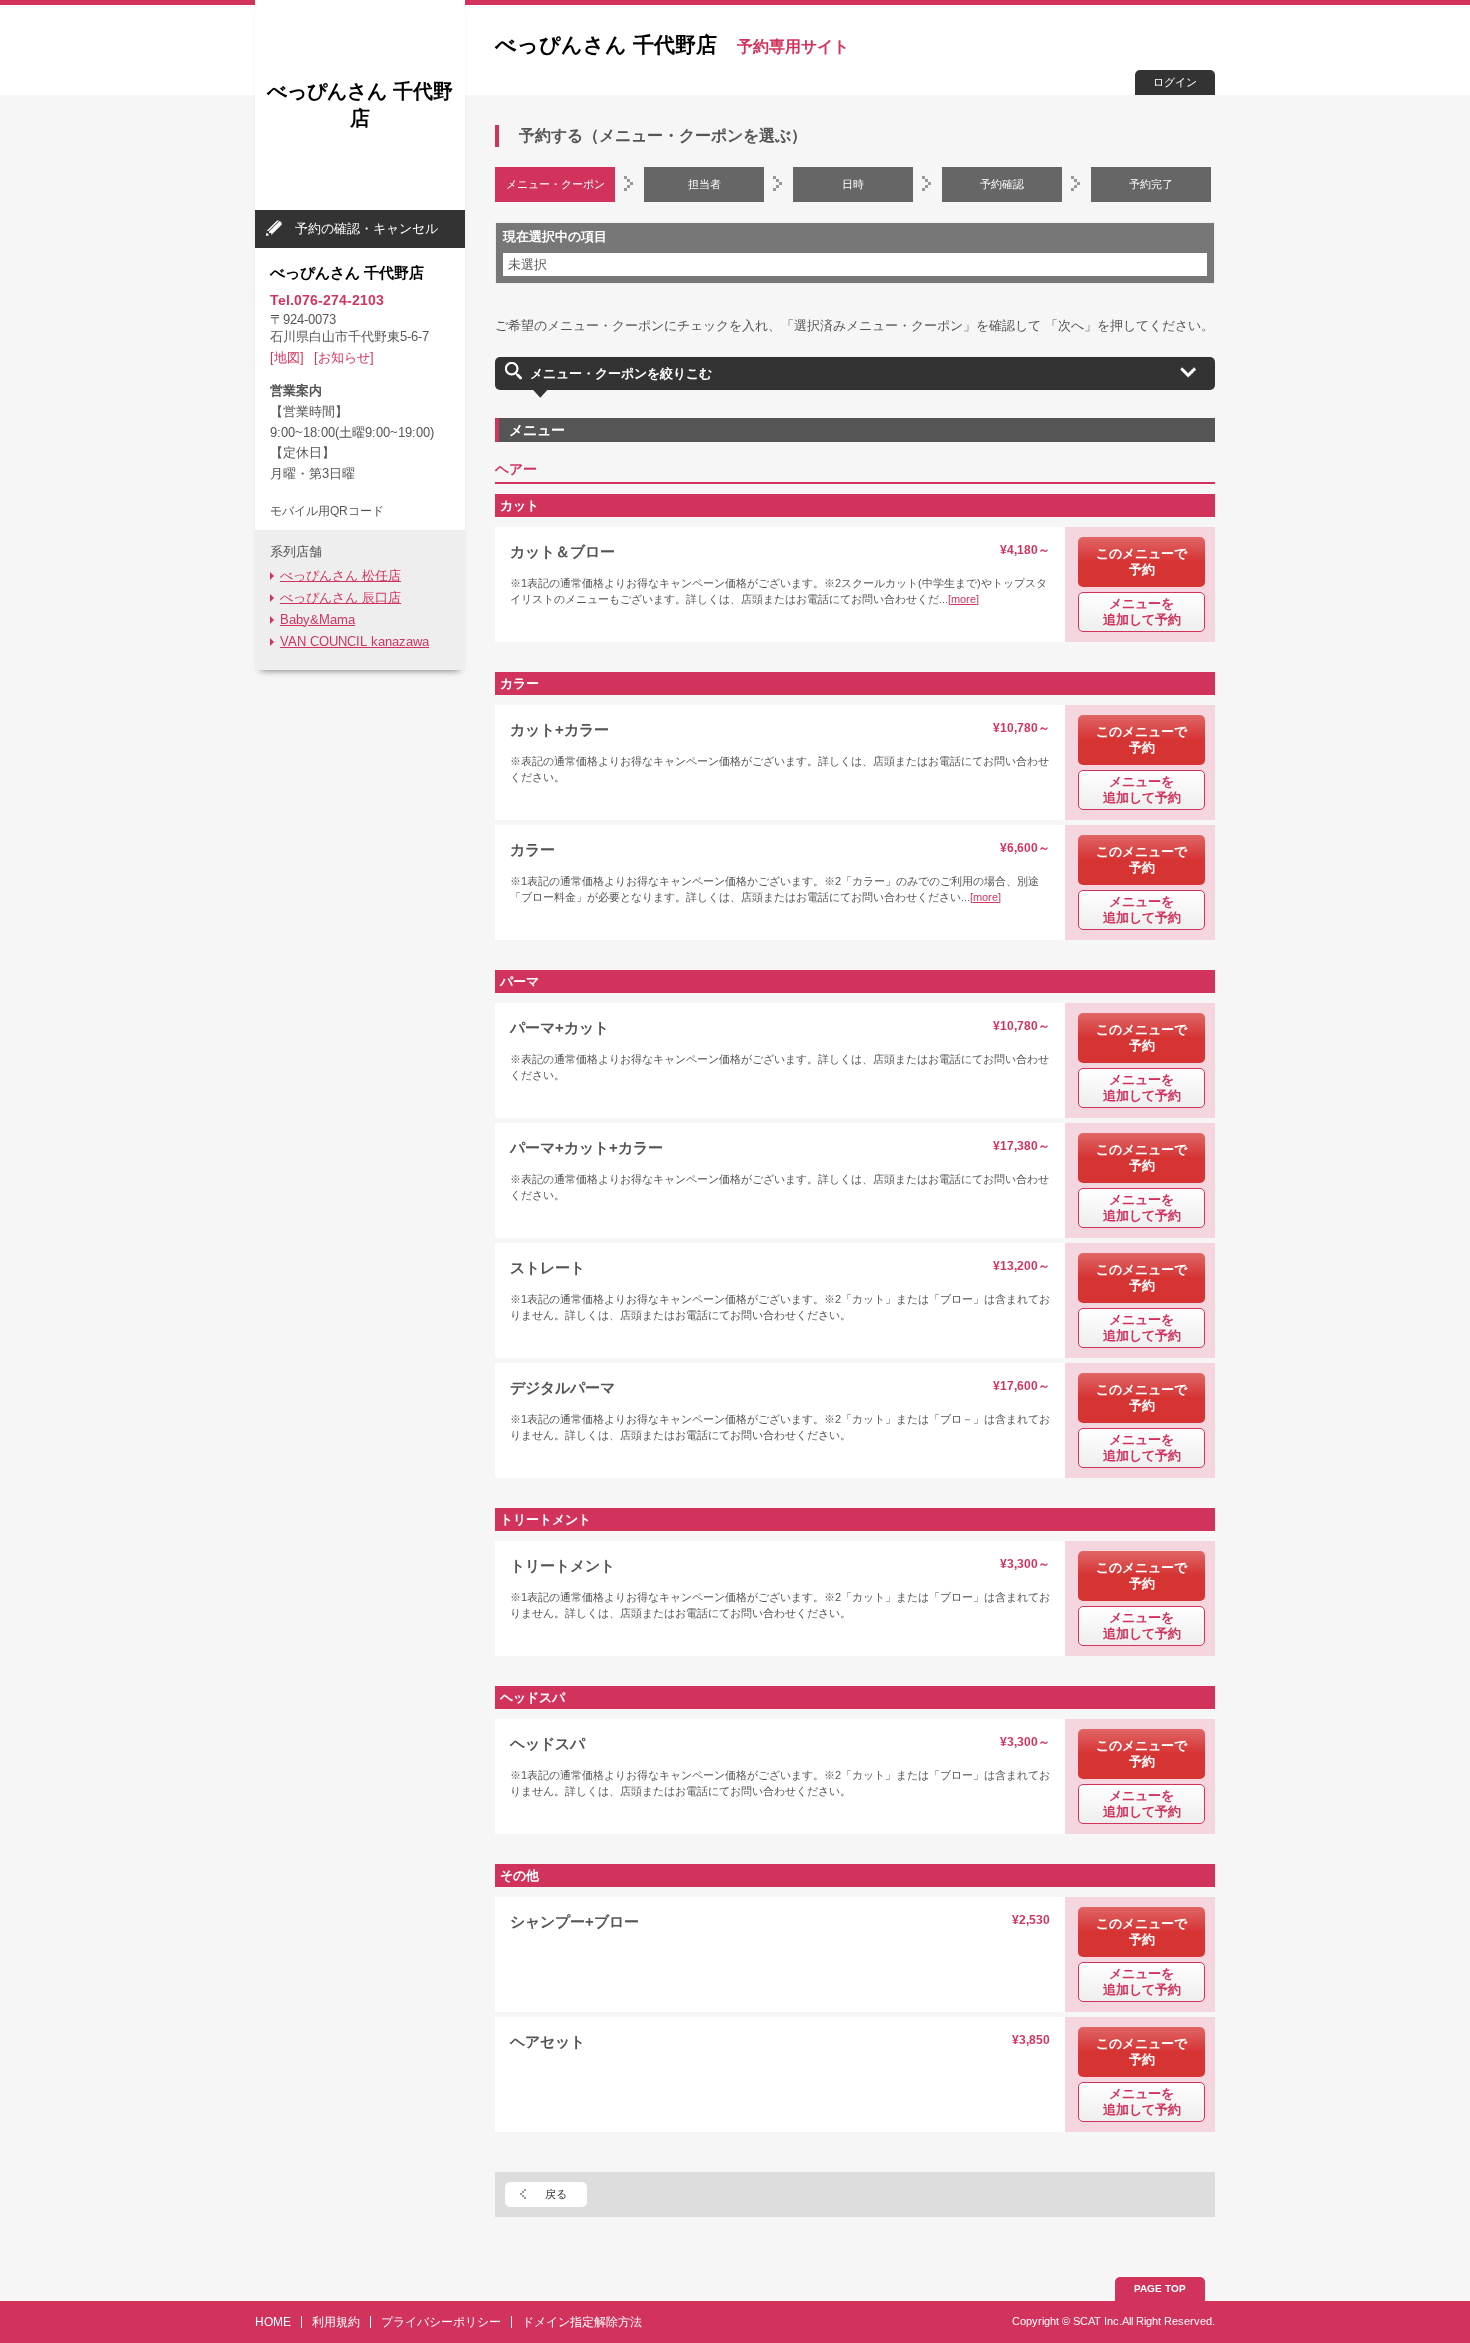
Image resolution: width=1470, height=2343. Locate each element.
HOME (273, 2322)
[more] (963, 599)
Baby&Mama (317, 619)
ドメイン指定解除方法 (582, 2322)
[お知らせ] (344, 357)
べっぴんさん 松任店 (340, 575)
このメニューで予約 (1141, 561)
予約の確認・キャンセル (366, 228)
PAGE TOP (1160, 2288)
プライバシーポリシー (441, 2322)
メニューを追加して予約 (1142, 611)
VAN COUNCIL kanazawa (354, 641)
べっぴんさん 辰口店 (340, 597)
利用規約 (336, 2322)
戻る (556, 2194)
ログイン (1175, 82)
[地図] (287, 357)
